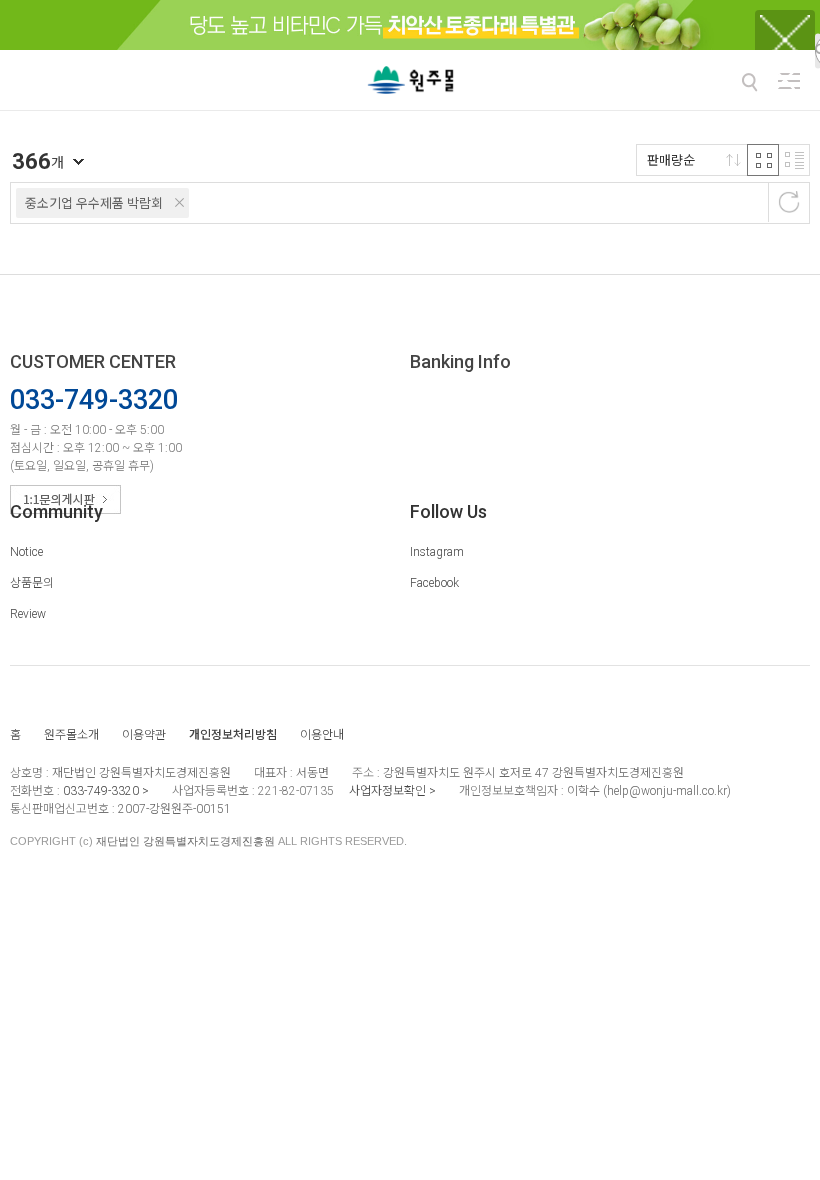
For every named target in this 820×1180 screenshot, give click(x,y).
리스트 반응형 (794, 160)
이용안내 (322, 735)
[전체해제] (789, 202)
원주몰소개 (71, 735)
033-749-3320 (101, 791)
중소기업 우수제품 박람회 (94, 203)
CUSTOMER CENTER (93, 361)
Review (28, 614)
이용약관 (144, 735)
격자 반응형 (763, 160)
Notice (26, 552)
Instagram (437, 552)
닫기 (785, 80)
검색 (749, 82)
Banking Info (460, 361)
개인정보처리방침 (233, 735)
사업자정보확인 (387, 791)
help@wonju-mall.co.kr (667, 791)
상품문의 (32, 583)
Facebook (434, 583)
